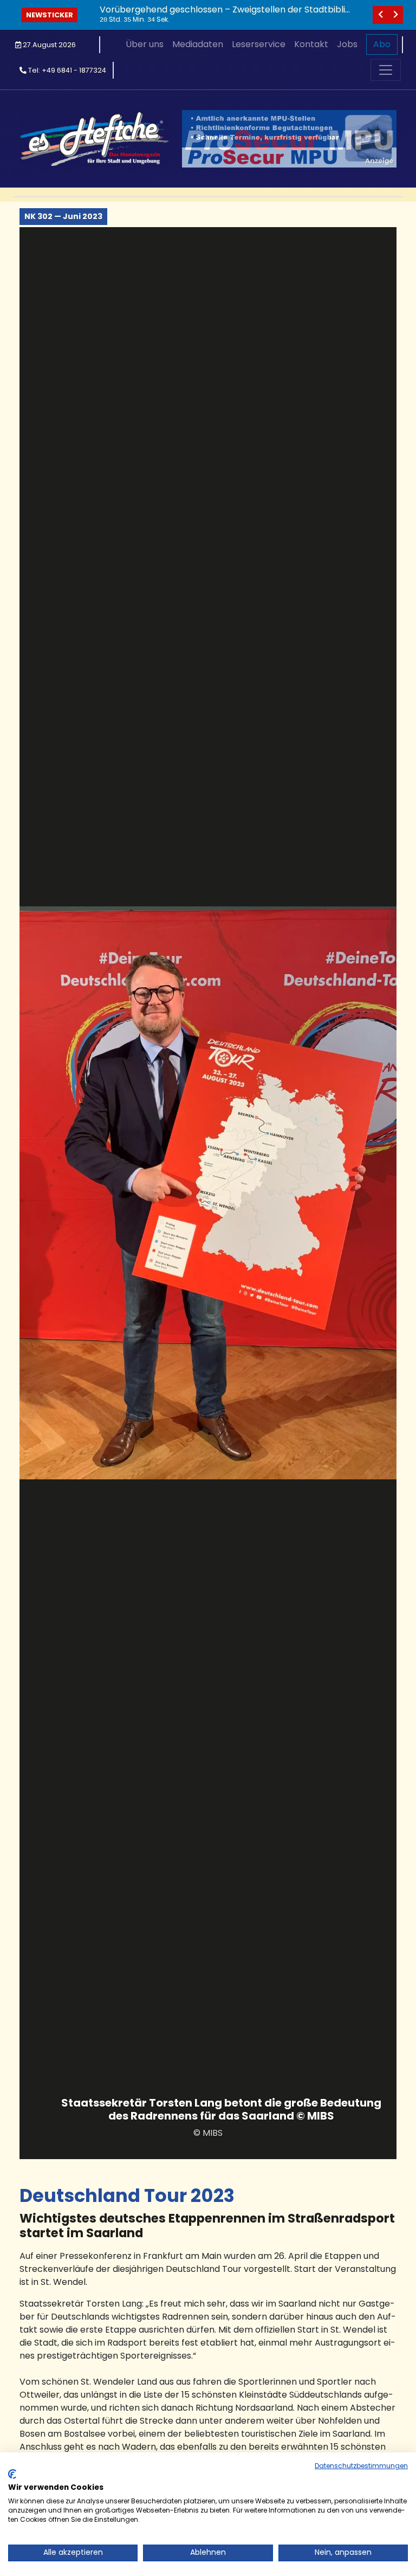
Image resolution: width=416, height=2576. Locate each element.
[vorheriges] (380, 15)
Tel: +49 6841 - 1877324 (66, 70)
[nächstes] (395, 15)
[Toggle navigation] (386, 70)
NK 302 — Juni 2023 (63, 216)
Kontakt (311, 44)
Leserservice (259, 44)
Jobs (347, 44)
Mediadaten (198, 44)
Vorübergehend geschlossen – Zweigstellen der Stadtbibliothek (225, 15)
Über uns (145, 44)
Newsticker (50, 15)
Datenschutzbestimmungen (361, 2466)
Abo (382, 44)
